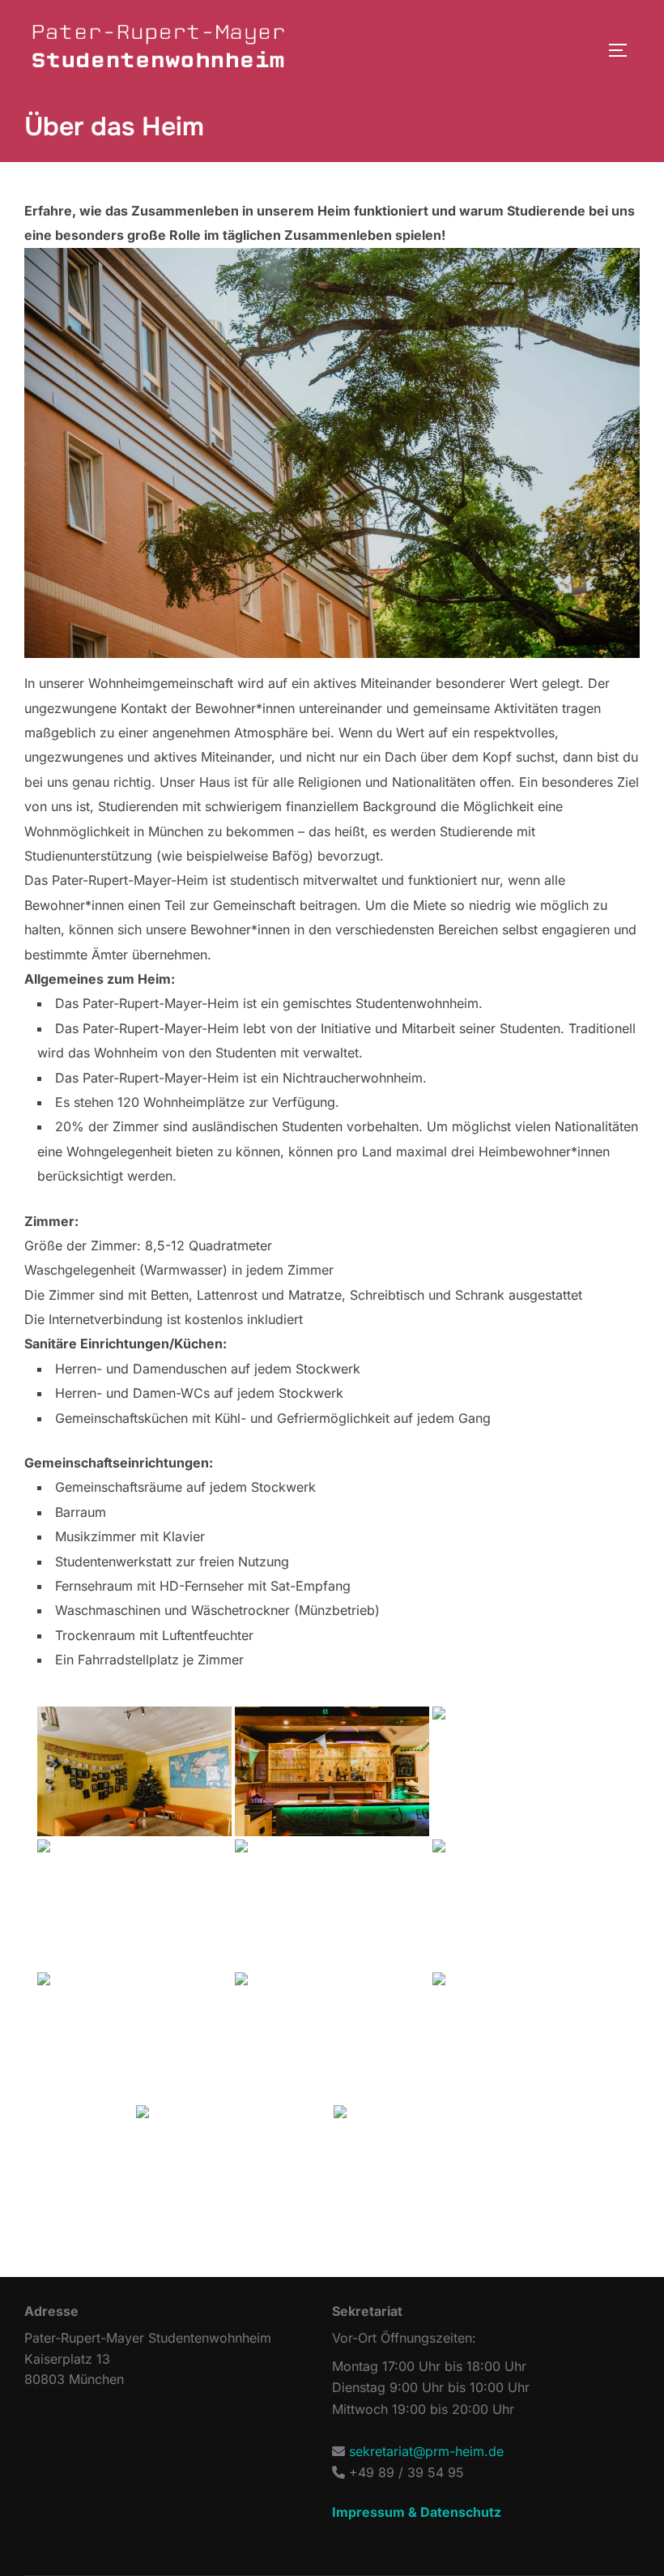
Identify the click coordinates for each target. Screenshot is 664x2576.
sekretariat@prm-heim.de (426, 2451)
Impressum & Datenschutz (417, 2512)
